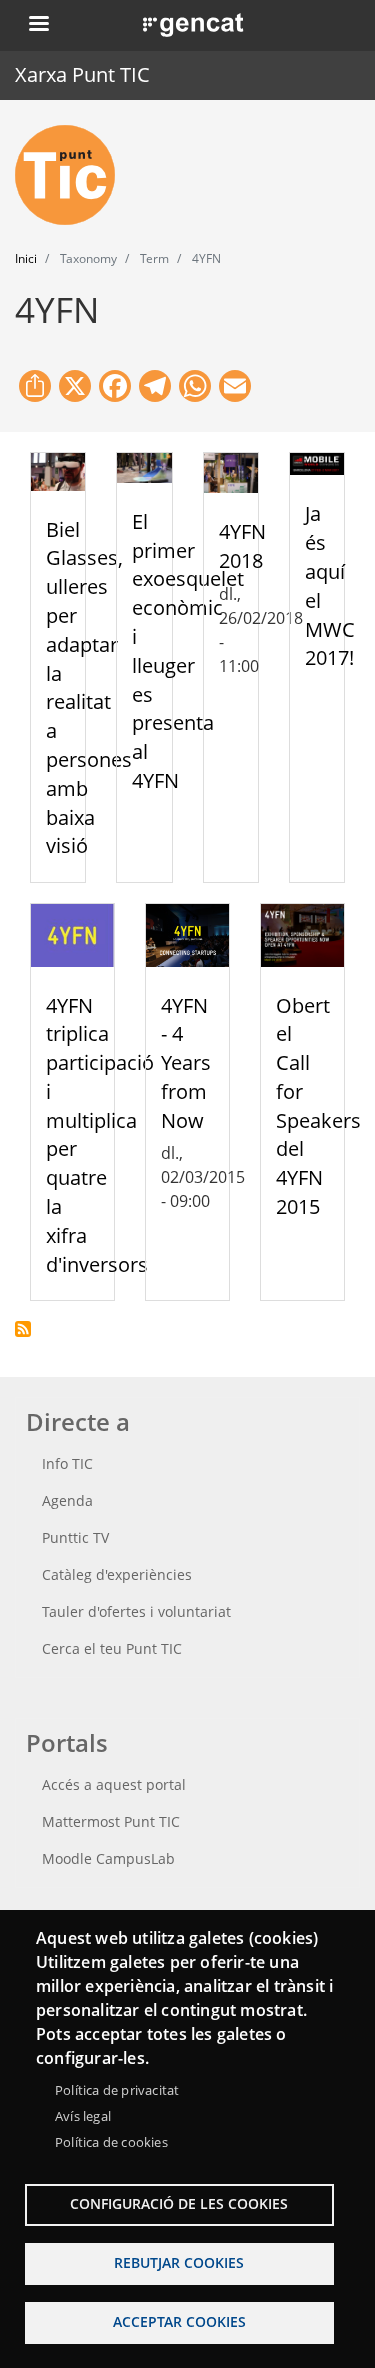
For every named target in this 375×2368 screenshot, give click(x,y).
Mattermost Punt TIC (111, 1821)
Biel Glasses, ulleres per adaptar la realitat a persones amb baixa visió (89, 688)
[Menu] (38, 25)
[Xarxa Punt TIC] (73, 175)
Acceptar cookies (179, 2321)
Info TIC (67, 1463)
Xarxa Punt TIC (82, 74)
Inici (26, 258)
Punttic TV (75, 1537)
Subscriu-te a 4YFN (23, 1329)
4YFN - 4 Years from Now (186, 1063)
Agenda (67, 1500)
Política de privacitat (117, 2090)
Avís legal (83, 2116)
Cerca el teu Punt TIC (112, 1648)
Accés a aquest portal (114, 1784)
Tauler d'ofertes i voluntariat (136, 1611)
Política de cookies (111, 2142)
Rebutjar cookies (179, 2262)
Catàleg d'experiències (117, 1574)
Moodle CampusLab (108, 1858)
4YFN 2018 (242, 546)
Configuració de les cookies (179, 2203)
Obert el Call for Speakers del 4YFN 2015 (318, 1106)
